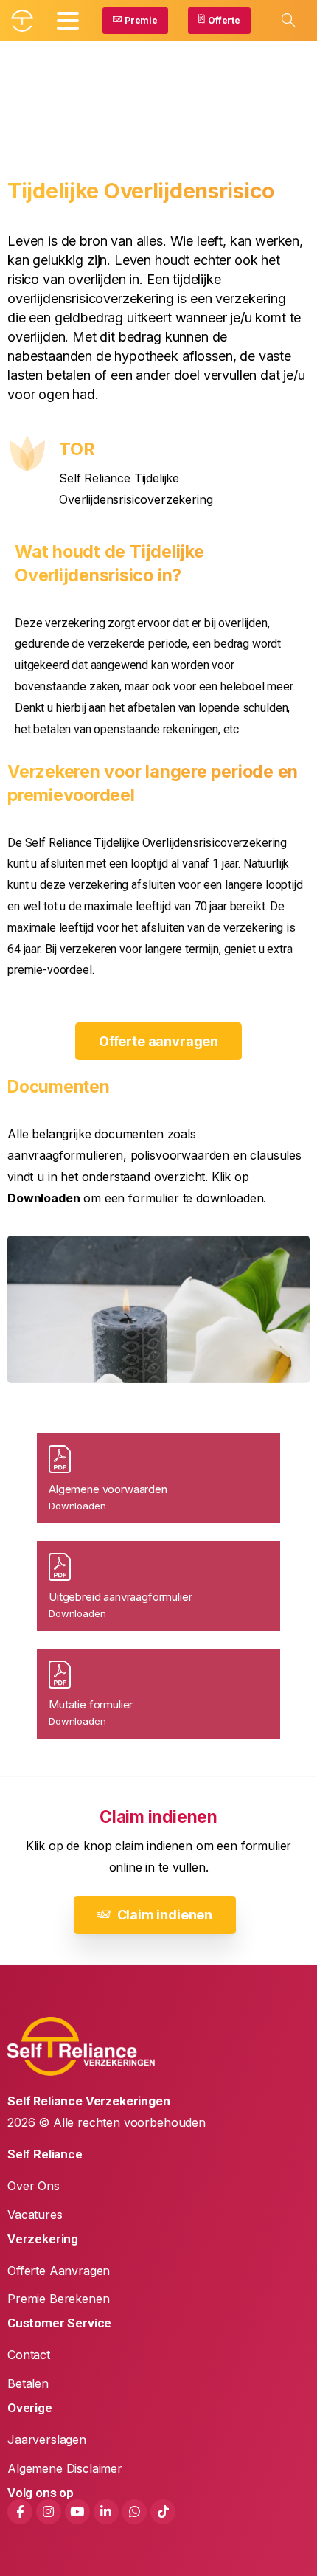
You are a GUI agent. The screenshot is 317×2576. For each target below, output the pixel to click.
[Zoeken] (288, 21)
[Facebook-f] (20, 2512)
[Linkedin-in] (106, 2512)
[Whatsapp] (134, 2512)
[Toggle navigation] (68, 21)
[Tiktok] (163, 2512)
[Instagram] (49, 2512)
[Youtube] (77, 2512)
